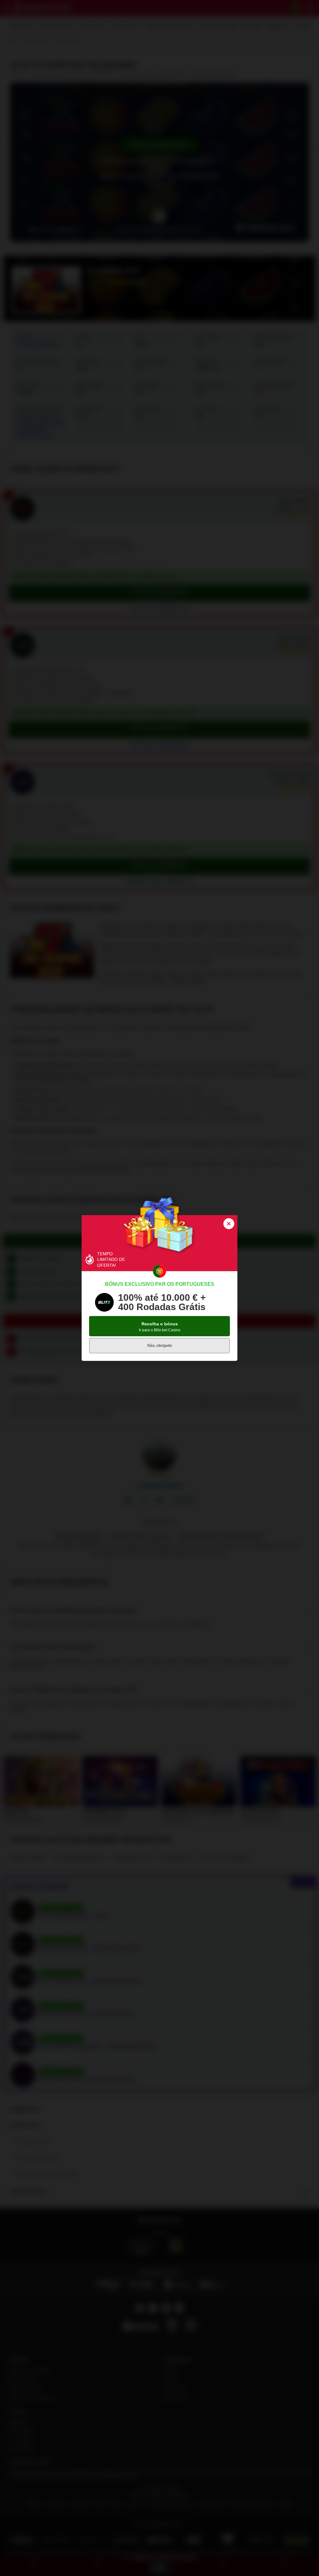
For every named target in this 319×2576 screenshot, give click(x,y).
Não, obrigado (160, 1346)
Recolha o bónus (160, 1327)
